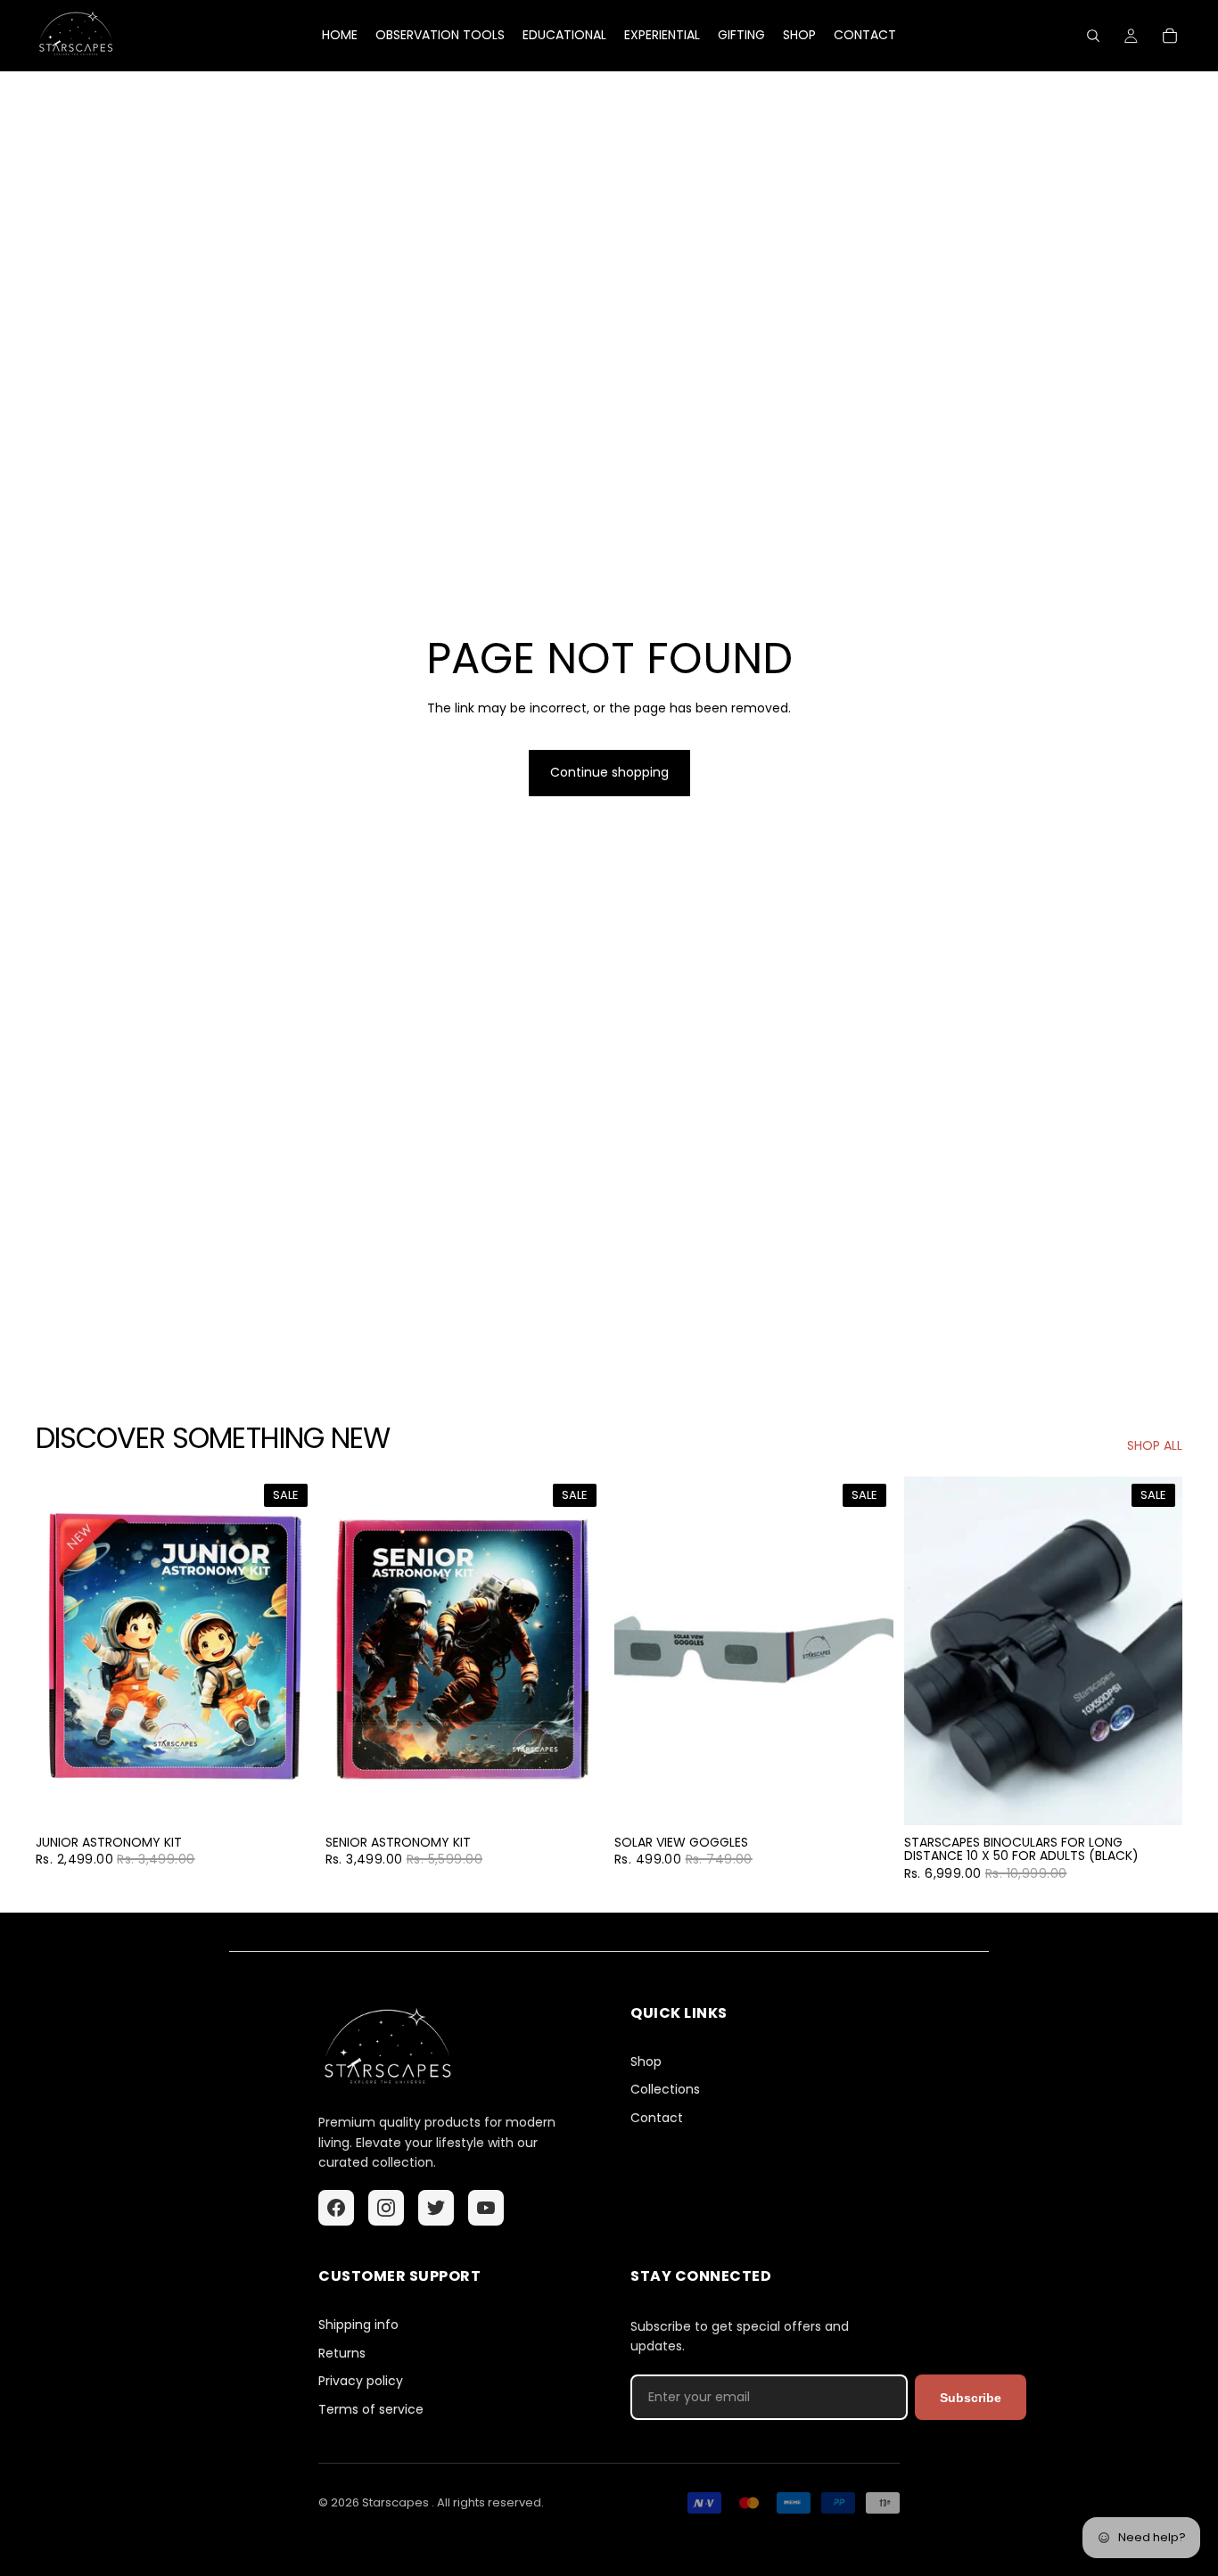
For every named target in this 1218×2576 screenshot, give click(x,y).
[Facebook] (336, 2208)
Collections (665, 2090)
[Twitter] (436, 2208)
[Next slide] (288, 1650)
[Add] (287, 1798)
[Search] (1093, 36)
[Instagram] (386, 2208)
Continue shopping (609, 772)
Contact (657, 2118)
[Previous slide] (62, 1650)
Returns (342, 2354)
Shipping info (358, 2325)
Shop (646, 2062)
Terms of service (371, 2410)
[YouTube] (486, 2208)
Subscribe (971, 2398)
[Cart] (1170, 36)
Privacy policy (361, 2381)
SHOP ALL (1155, 1446)
